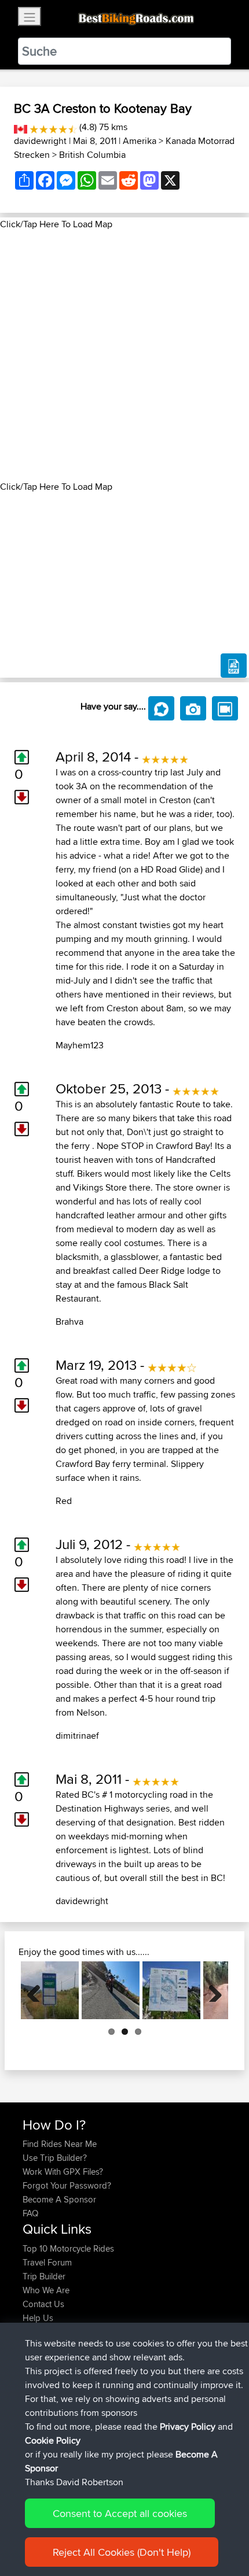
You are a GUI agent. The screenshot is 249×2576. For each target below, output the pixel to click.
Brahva (69, 1322)
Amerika (140, 141)
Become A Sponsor (59, 2199)
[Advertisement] (124, 356)
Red (64, 1501)
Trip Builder (44, 2276)
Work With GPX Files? (63, 2172)
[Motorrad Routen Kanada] (21, 127)
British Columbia (92, 155)
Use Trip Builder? (55, 2158)
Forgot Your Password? (67, 2185)
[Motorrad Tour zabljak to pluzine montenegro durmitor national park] (171, 1990)
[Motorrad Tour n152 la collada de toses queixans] (50, 1990)
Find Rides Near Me (60, 2144)
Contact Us (43, 2304)
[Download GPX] (234, 666)
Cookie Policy (53, 2440)
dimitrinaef (77, 1736)
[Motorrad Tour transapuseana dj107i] (111, 1990)
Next (211, 1990)
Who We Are (46, 2290)
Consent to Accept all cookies (120, 2513)
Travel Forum (47, 2262)
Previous (38, 1990)
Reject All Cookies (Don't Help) (122, 2552)
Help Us (38, 2318)
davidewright (40, 141)
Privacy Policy (188, 2427)
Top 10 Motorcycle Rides (68, 2248)
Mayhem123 (80, 1045)
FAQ (30, 2213)
